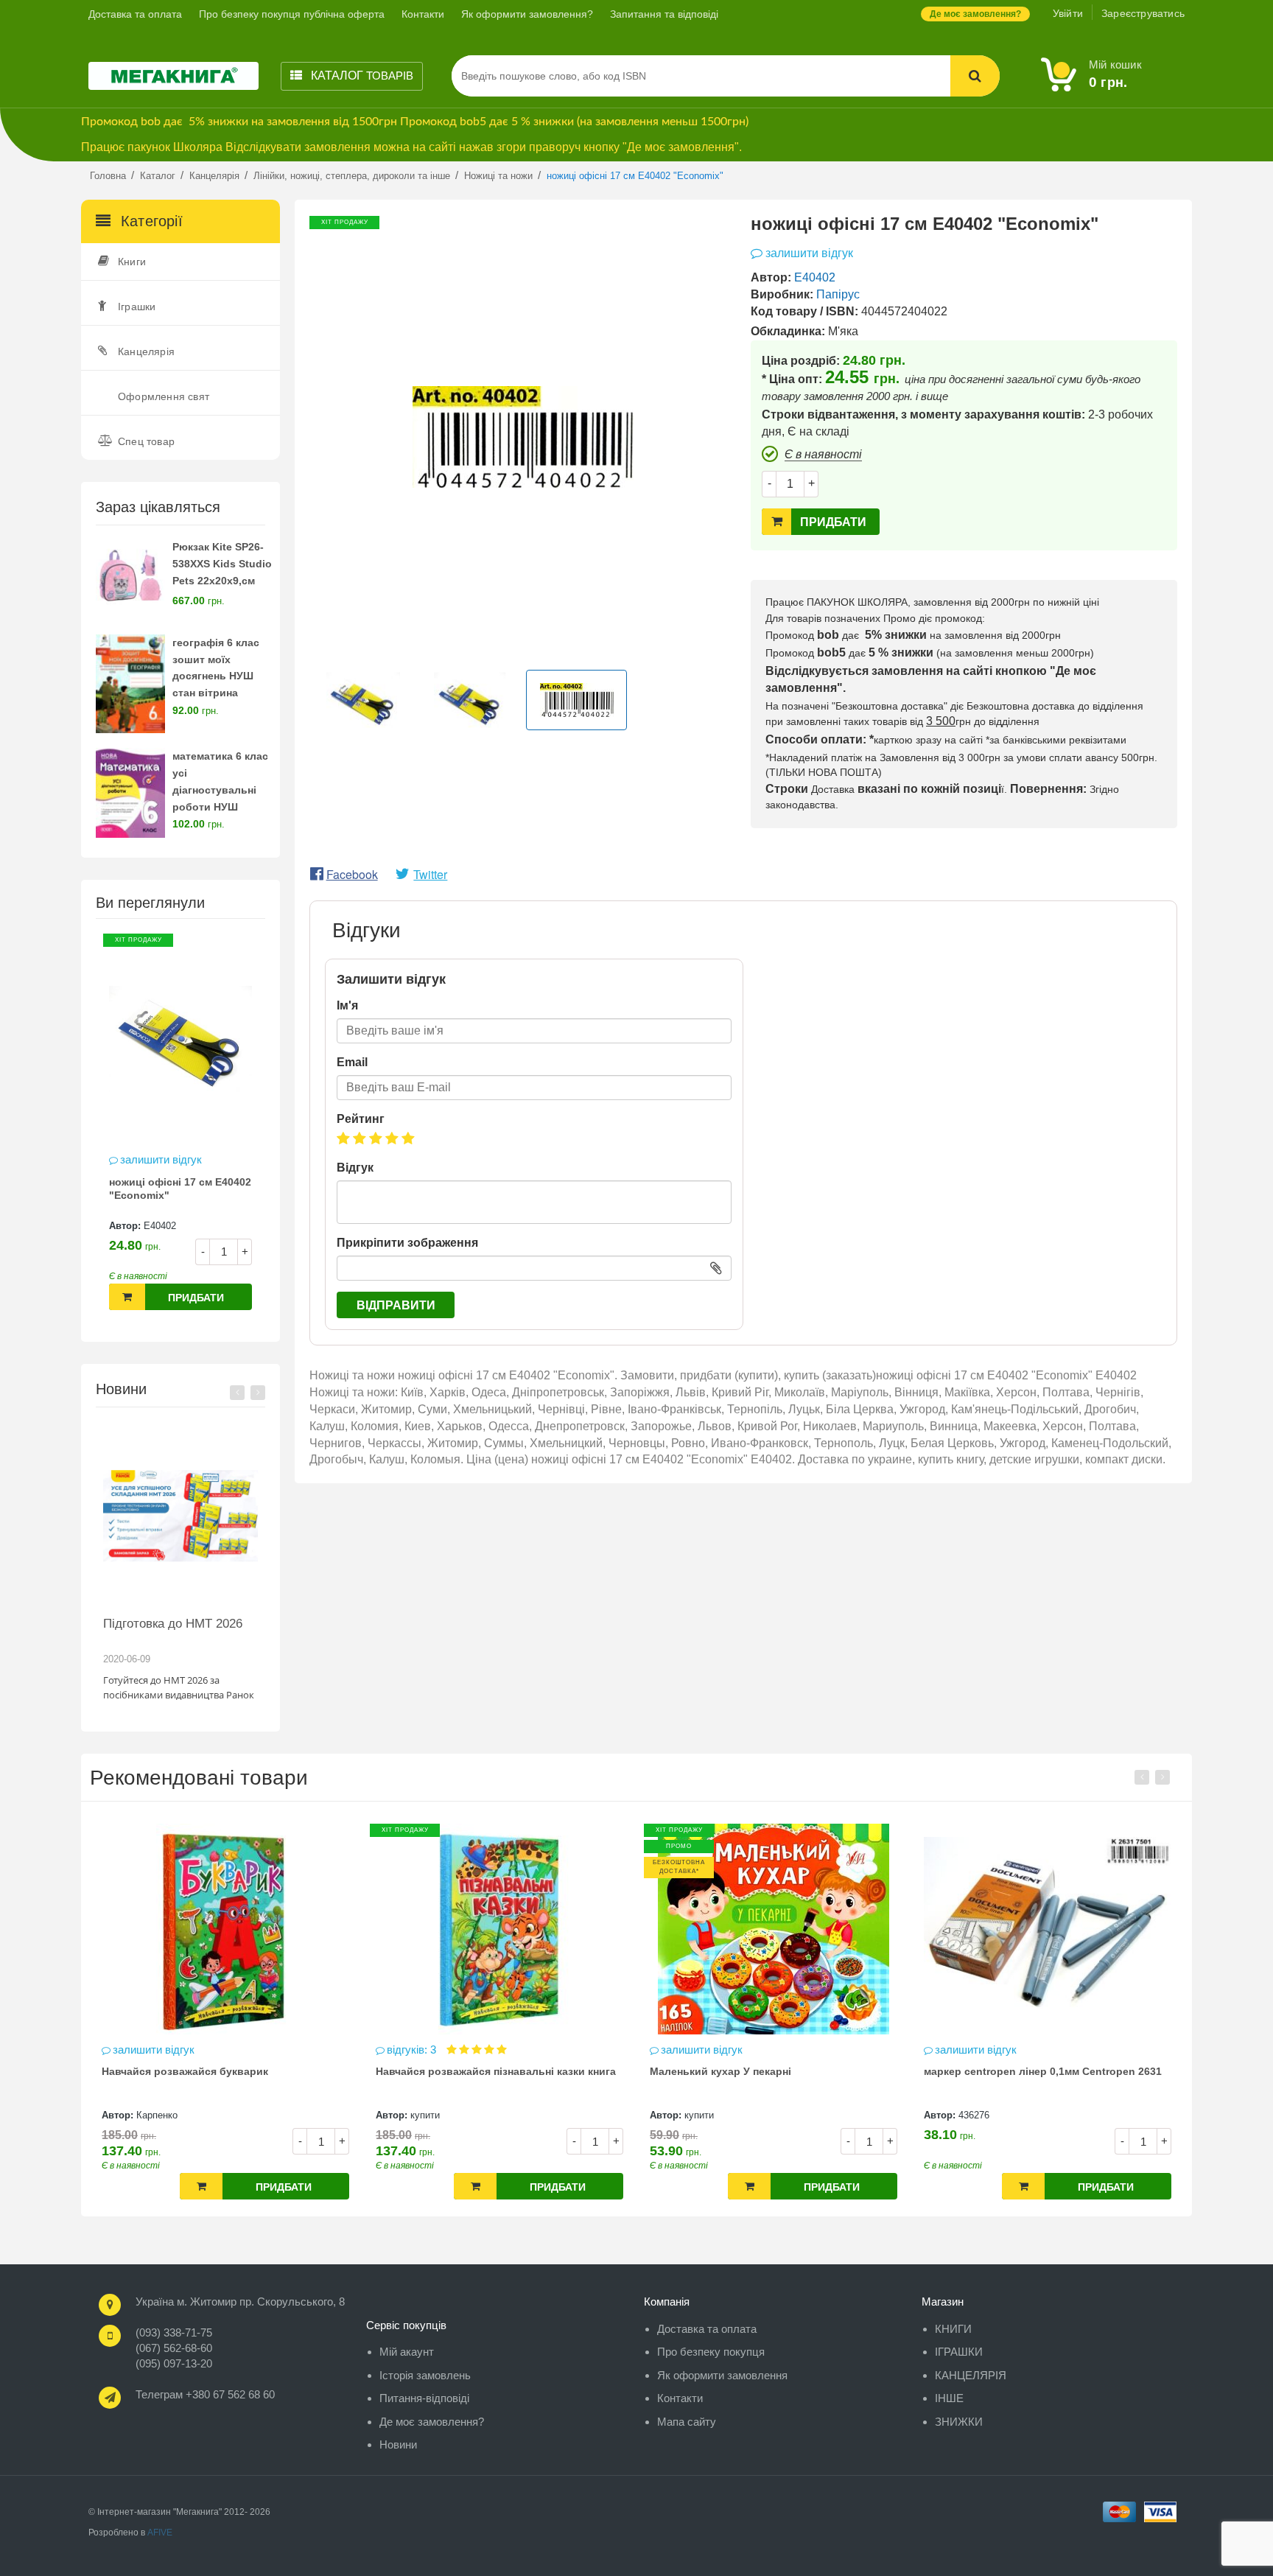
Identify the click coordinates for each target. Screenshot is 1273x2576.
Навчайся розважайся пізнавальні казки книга (267, 2071)
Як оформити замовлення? (527, 14)
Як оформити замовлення (722, 2375)
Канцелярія (146, 351)
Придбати (196, 1298)
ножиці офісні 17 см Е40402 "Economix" (180, 1189)
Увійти (1068, 13)
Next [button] (258, 1393)
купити (197, 2115)
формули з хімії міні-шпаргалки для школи (1081, 2071)
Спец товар (146, 441)
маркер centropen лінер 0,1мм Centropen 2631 (814, 2071)
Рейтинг (361, 1119)
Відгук (355, 1168)
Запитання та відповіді (664, 14)
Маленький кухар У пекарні (492, 2071)
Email (352, 1062)
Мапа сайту (687, 2422)
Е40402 (160, 1226)
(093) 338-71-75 (174, 2332)
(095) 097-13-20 (174, 2363)
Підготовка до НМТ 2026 (173, 1624)
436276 (746, 2115)
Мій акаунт (407, 2352)
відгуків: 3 (185, 2050)
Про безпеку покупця (711, 2352)
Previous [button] (237, 1393)
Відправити (396, 1305)
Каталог (361, 76)
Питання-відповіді (424, 2398)
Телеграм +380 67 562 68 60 (205, 2394)
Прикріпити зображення (407, 1243)
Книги (132, 262)
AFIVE (160, 2533)
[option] (180, 1129)
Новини (398, 2444)
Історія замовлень (425, 2375)
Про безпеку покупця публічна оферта (292, 14)
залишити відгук (161, 1159)
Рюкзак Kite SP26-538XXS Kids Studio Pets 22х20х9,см (222, 564)
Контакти (423, 14)
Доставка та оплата (135, 14)
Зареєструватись (1143, 13)
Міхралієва (1029, 2115)
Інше (949, 2398)
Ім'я (347, 1005)
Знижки (959, 2422)
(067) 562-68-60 (174, 2348)
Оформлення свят (164, 396)
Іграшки (137, 307)
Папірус (838, 294)
